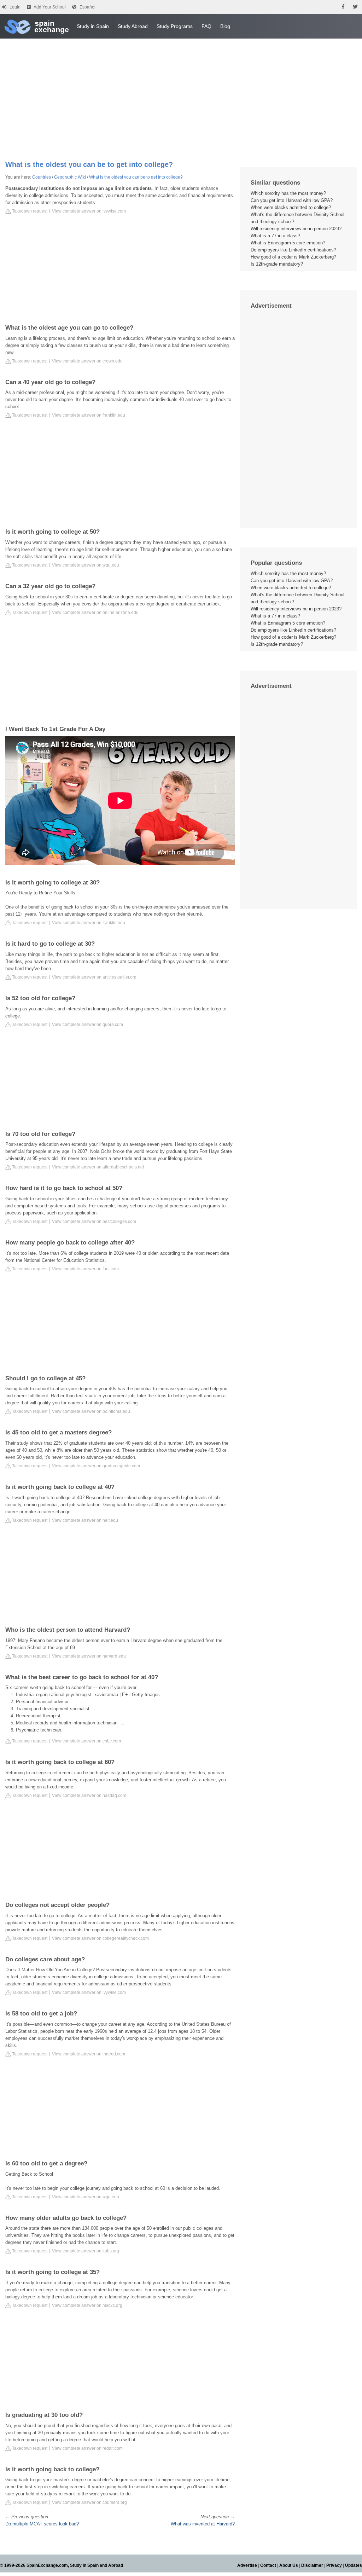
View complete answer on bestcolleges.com (94, 1222)
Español (87, 7)
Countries (42, 177)
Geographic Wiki (70, 177)
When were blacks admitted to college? (291, 207)
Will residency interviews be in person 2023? (296, 229)
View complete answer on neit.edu (85, 1520)
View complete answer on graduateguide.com (96, 1466)
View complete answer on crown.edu (87, 361)
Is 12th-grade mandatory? (277, 264)
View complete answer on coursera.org (89, 2502)
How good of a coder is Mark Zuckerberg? (293, 257)
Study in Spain (93, 26)
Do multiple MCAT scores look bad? (42, 2524)
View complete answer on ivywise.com (89, 211)
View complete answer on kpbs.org (86, 2251)
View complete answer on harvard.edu (89, 1656)
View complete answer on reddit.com (87, 2448)
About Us (289, 2565)
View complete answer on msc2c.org (87, 2305)
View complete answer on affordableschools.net (98, 1167)
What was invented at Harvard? (203, 2524)
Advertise (247, 2565)
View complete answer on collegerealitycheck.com (100, 1938)
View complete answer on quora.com (87, 1025)
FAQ (206, 26)
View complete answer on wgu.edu (86, 565)
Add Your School (50, 7)
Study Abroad (133, 26)
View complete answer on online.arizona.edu (95, 613)
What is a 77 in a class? (275, 236)
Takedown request (29, 211)
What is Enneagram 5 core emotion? (288, 243)
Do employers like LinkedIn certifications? (293, 250)
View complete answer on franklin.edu (89, 415)
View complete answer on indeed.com (89, 2054)
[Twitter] (355, 7)
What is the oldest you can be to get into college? (136, 177)
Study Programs (175, 26)
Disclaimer (312, 2565)
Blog (225, 26)
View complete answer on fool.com (85, 1269)
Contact (268, 2565)
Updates (354, 2565)
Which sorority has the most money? (288, 193)
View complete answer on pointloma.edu (91, 1411)
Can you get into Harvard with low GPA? (292, 200)
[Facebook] (343, 7)
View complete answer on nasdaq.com (89, 1795)
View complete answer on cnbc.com (86, 1741)
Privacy (334, 2565)
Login (15, 7)
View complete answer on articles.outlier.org (94, 977)
